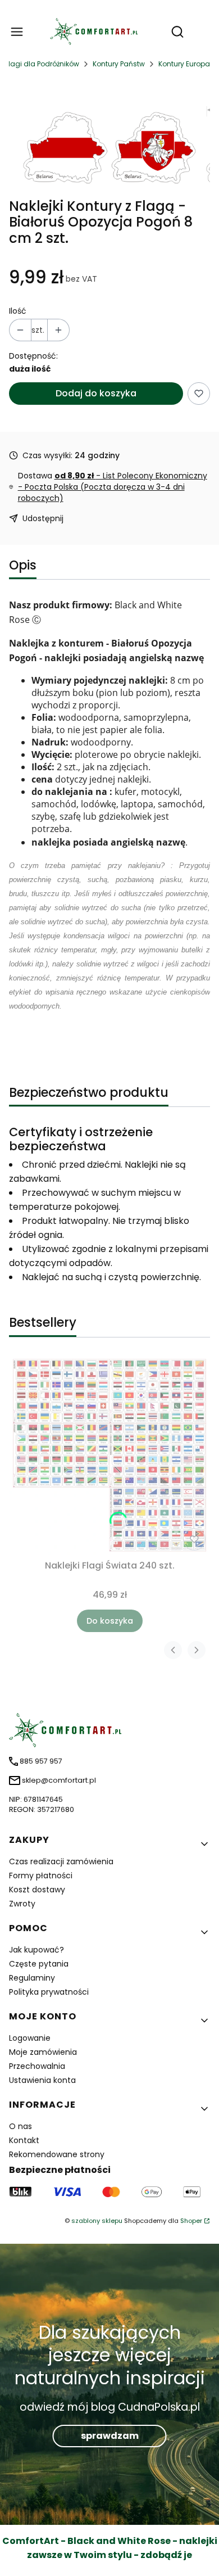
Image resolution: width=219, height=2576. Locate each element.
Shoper (191, 2221)
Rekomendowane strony (57, 2154)
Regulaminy (32, 1978)
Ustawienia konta (42, 2080)
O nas (20, 2126)
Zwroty (22, 1904)
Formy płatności (41, 1875)
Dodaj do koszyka (96, 393)
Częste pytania (39, 1964)
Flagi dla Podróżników (42, 64)
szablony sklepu (97, 2221)
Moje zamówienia (43, 2052)
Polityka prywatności (49, 1992)
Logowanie (30, 2038)
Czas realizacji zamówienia (61, 1861)
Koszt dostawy (37, 1890)
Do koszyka (110, 1621)
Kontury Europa (184, 64)
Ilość (18, 311)
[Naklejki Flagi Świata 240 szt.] (109, 1455)
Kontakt (24, 2140)
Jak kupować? (36, 1950)
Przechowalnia (37, 2066)
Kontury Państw (119, 64)
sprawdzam (110, 2436)
